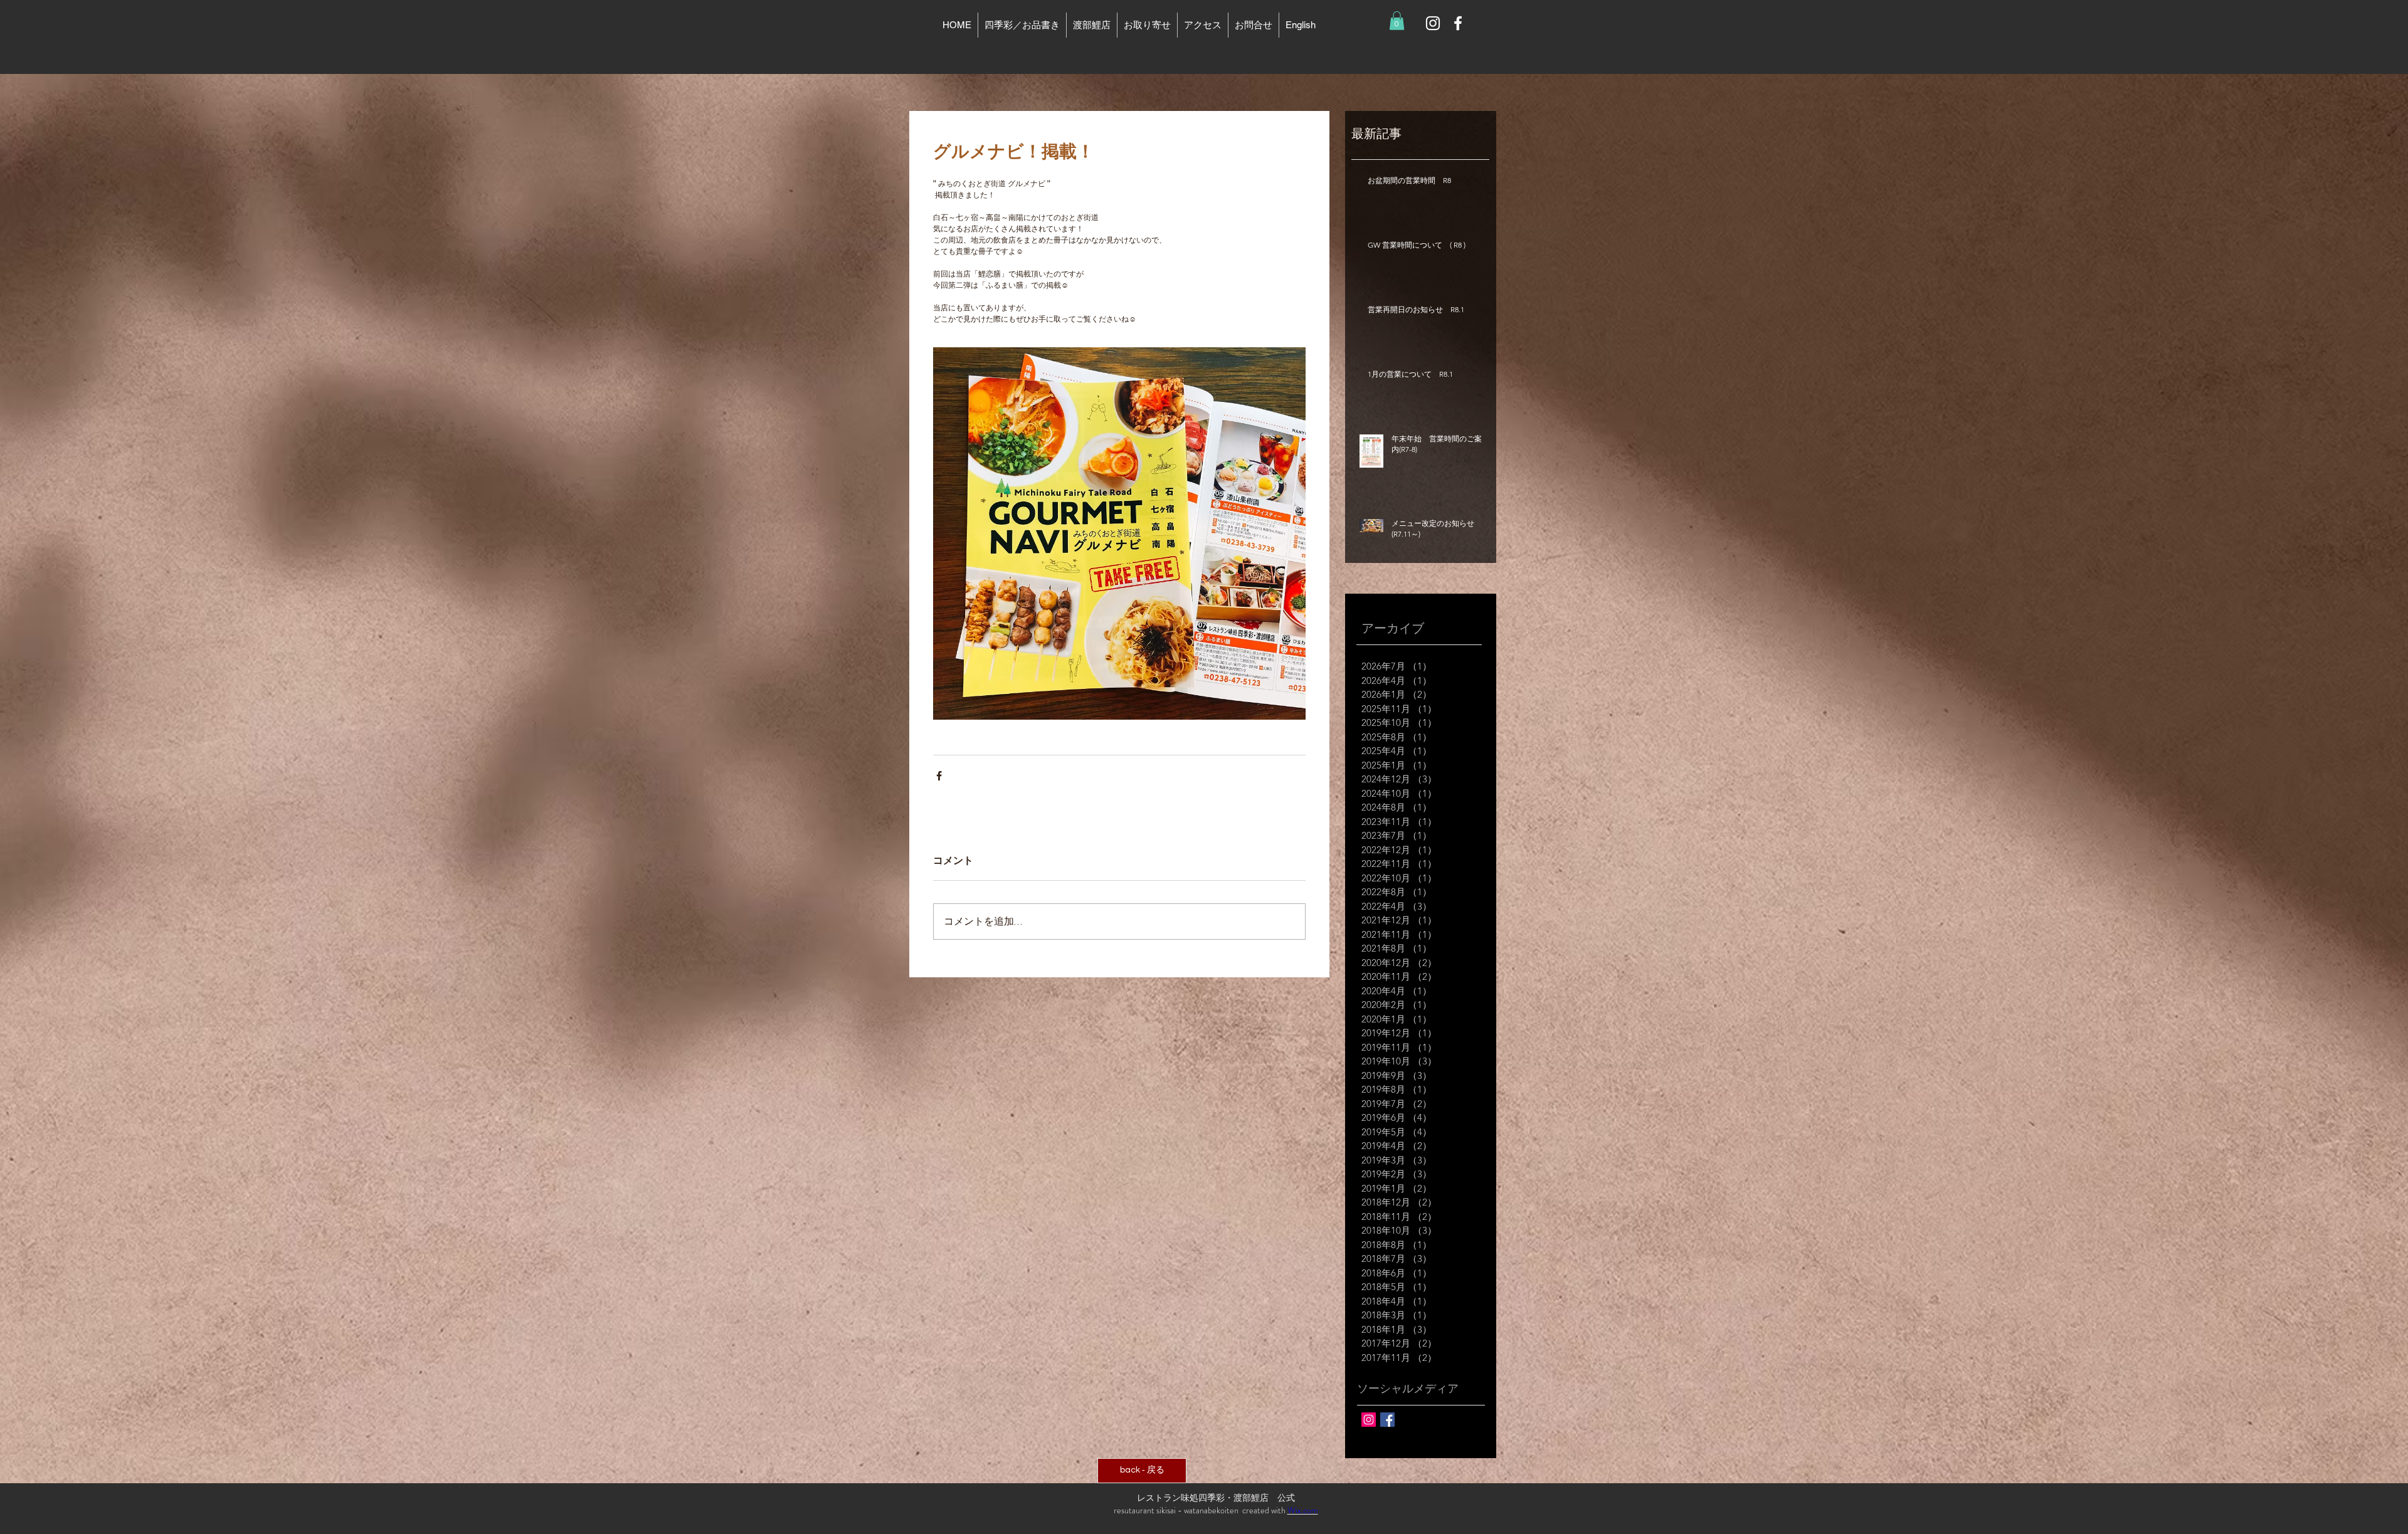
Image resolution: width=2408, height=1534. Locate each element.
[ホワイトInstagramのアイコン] (1433, 23)
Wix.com (1303, 1510)
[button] (1397, 21)
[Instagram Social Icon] (1369, 1420)
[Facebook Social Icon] (1387, 1420)
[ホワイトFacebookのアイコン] (1458, 23)
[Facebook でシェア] (939, 776)
